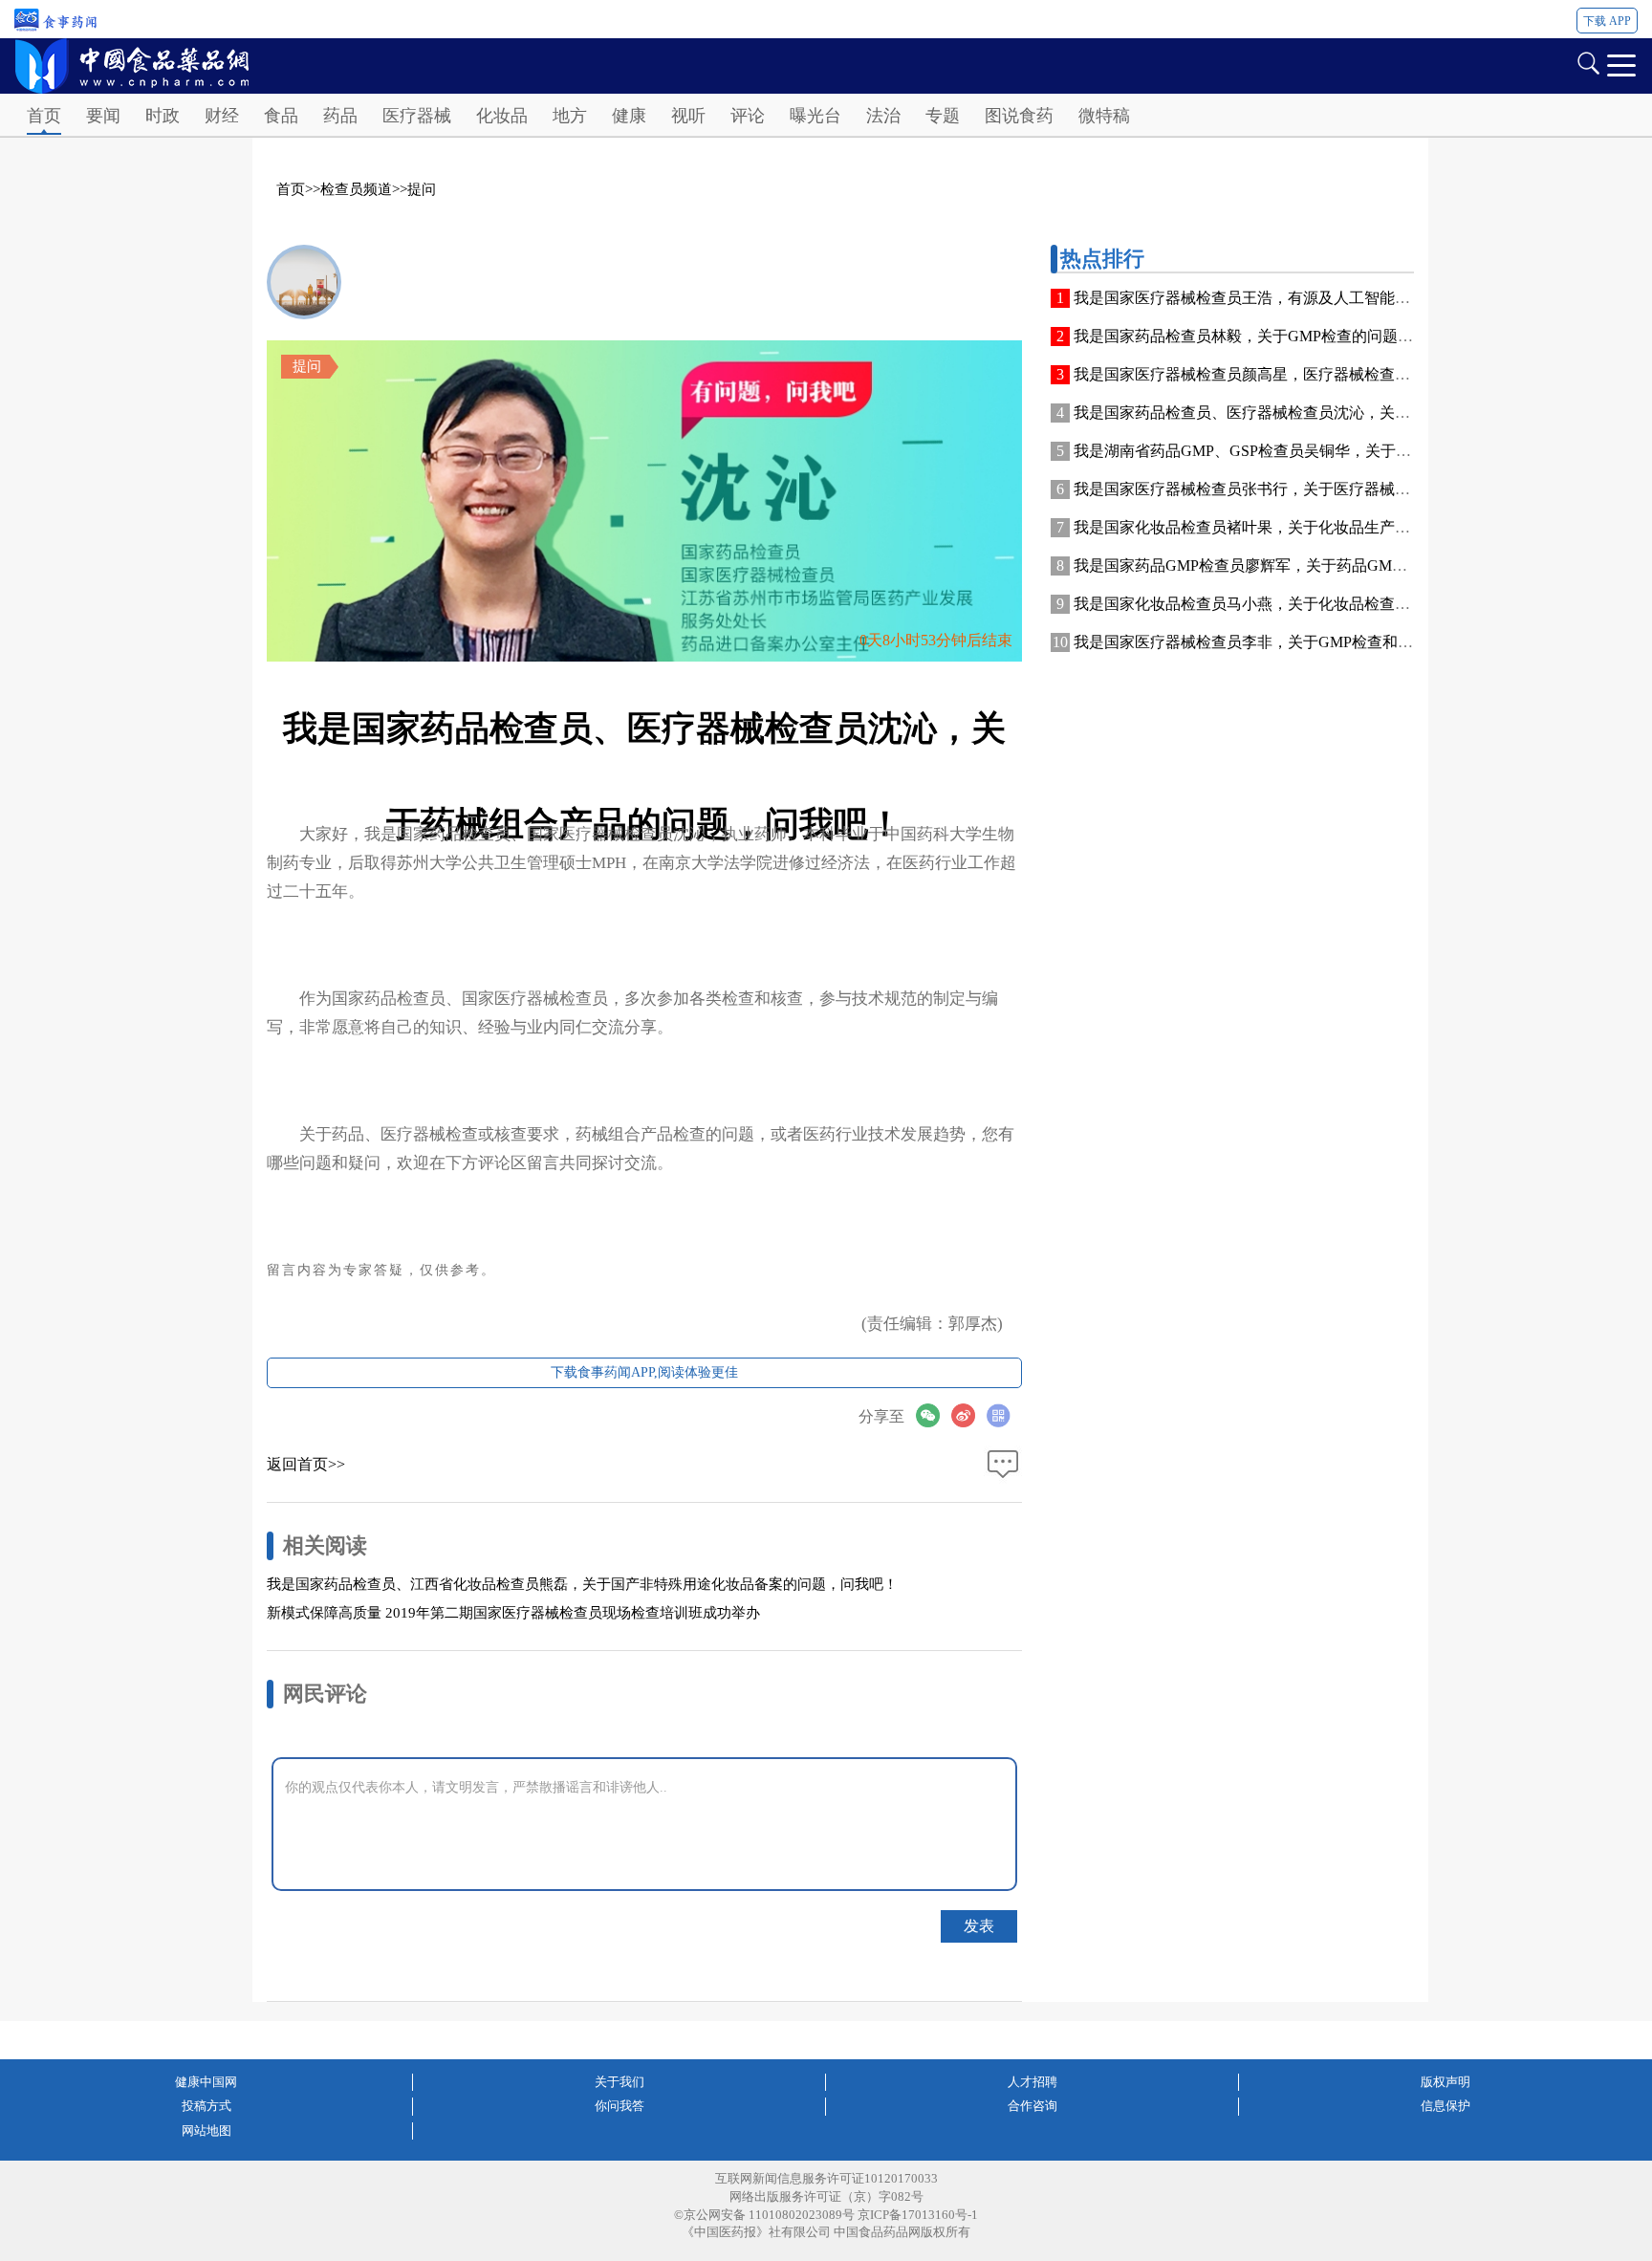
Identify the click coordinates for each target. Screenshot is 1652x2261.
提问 (422, 189)
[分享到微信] (934, 1415)
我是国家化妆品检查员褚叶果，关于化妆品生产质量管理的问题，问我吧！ (1326, 527)
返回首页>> (306, 1464)
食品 (281, 116)
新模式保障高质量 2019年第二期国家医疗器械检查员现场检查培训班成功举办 (513, 1613)
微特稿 (1104, 116)
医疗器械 (417, 116)
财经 (222, 116)
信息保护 (1445, 2106)
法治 (883, 116)
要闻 (103, 116)
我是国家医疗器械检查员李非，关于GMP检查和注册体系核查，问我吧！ (1320, 642)
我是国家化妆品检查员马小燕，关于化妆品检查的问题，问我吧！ (1295, 604)
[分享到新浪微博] (969, 1415)
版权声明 (1445, 2082)
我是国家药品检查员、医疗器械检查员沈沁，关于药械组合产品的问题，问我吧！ (1349, 413)
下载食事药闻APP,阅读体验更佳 (644, 1372)
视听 (688, 116)
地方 (570, 116)
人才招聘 (1032, 2082)
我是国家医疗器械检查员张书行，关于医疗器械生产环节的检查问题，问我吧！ (1341, 489)
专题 (943, 116)
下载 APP (1607, 21)
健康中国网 (206, 2082)
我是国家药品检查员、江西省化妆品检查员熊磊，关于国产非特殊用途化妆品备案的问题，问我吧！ (582, 1584)
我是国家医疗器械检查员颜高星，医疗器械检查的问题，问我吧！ (1295, 374)
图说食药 (1019, 116)
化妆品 (502, 116)
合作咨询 (1032, 2106)
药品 (340, 116)
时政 (163, 116)
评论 (748, 116)
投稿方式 (206, 2106)
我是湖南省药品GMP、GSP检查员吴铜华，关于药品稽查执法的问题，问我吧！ (1342, 451)
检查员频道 (356, 189)
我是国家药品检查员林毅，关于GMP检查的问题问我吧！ (1266, 336)
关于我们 (619, 2082)
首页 (44, 116)
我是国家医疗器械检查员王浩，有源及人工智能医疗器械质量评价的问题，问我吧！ (1357, 298)
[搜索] (1588, 62)
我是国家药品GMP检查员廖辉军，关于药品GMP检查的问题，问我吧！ (1314, 565)
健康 (629, 116)
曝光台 (815, 116)
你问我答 (619, 2106)
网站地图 (206, 2131)
